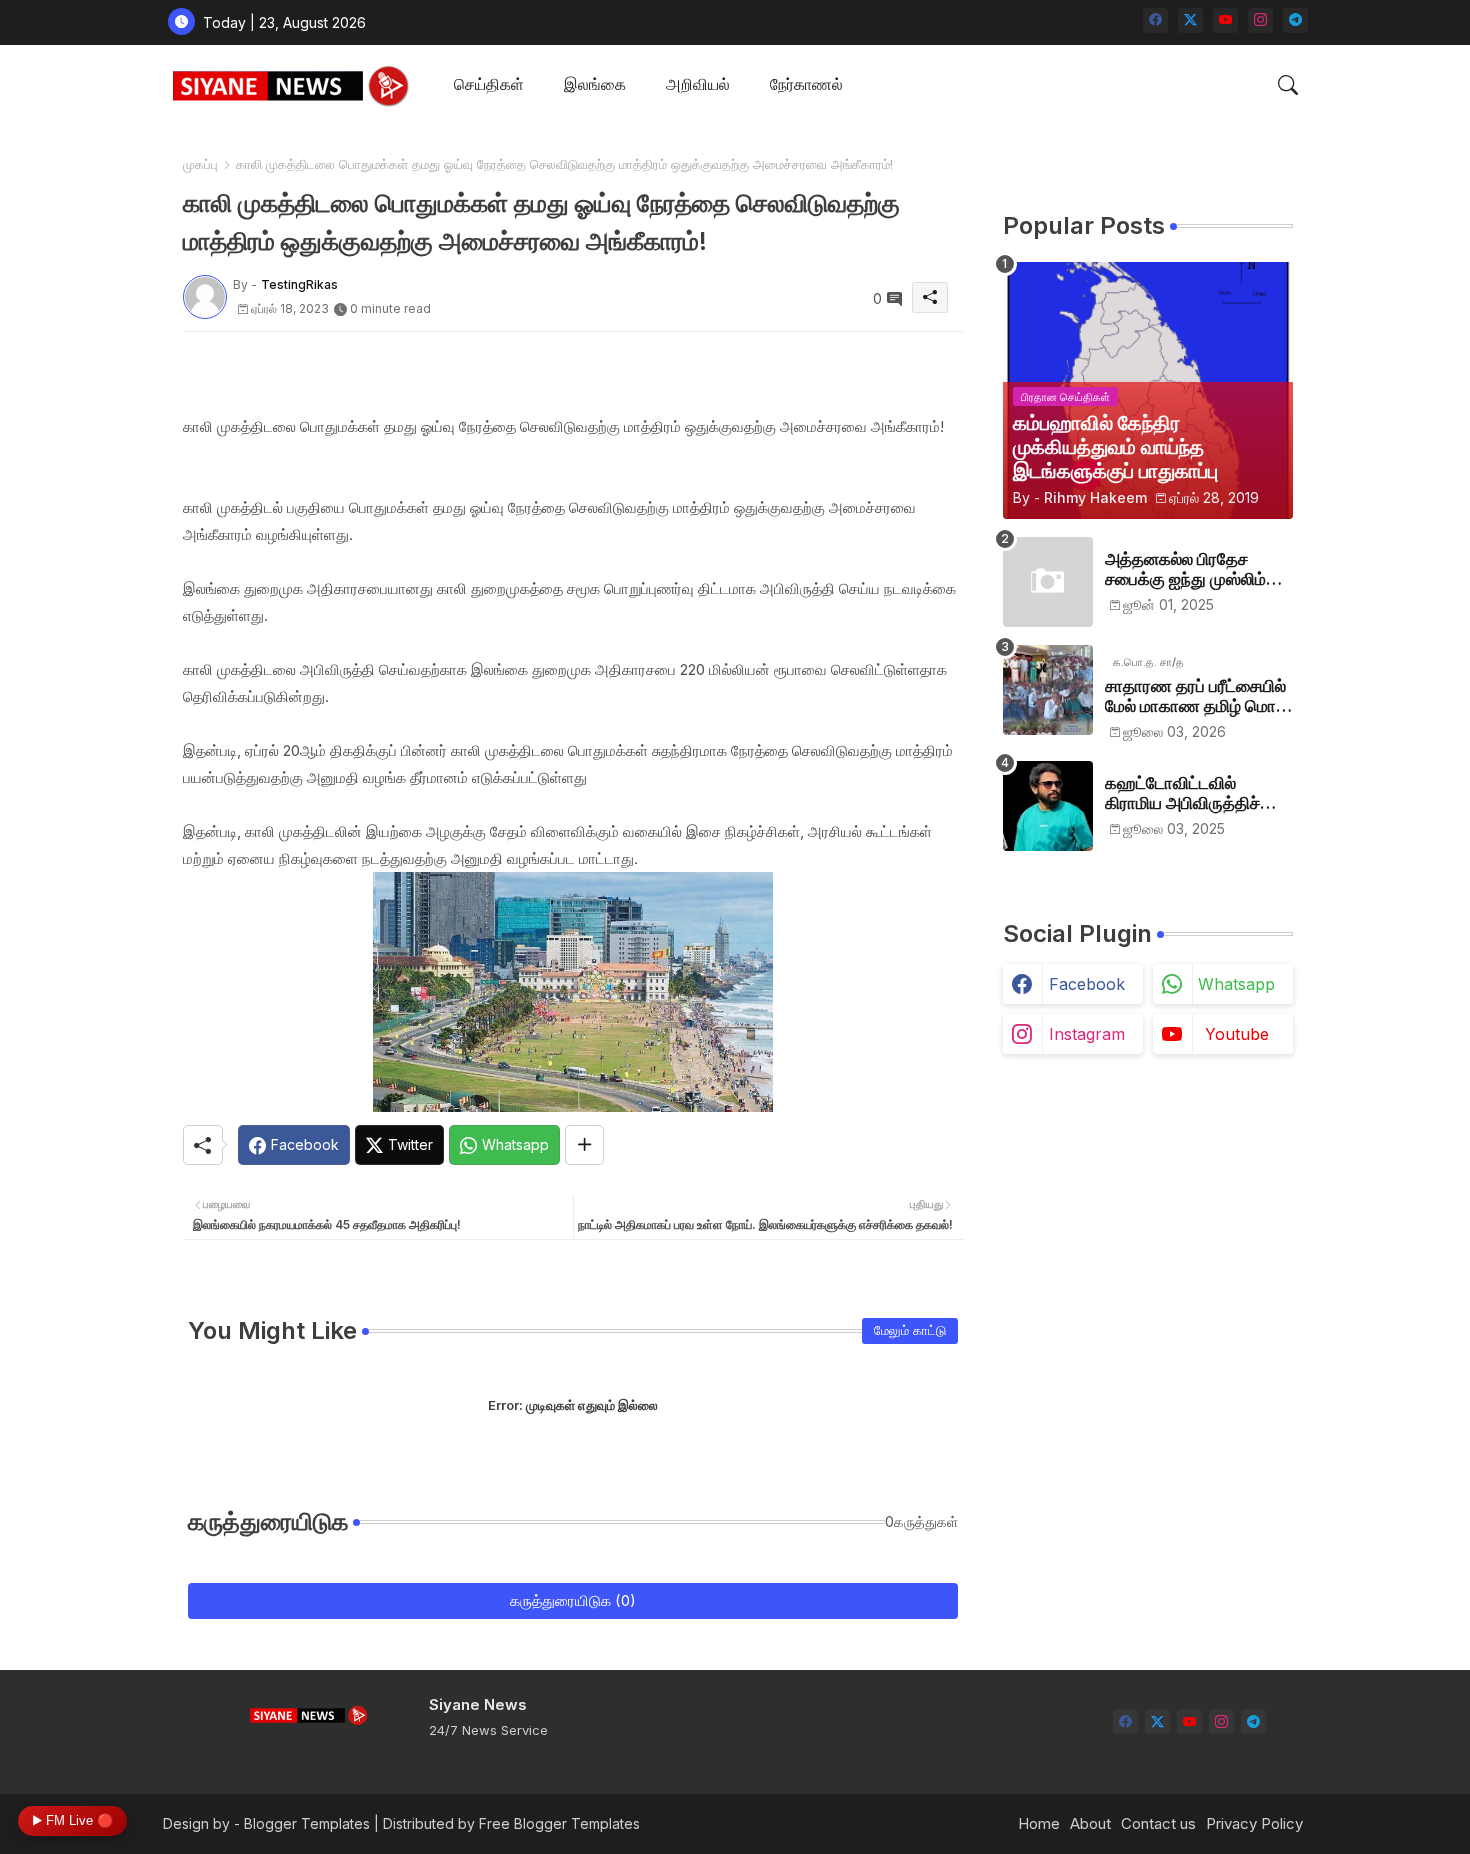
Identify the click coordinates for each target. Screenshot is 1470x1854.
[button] (1288, 85)
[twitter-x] (1190, 20)
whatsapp (1236, 984)
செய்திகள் (489, 84)
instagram (1087, 1034)
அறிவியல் (698, 84)
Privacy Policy (1254, 1823)
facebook (1087, 984)
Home (1039, 1823)
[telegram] (1295, 20)
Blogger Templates (307, 1823)
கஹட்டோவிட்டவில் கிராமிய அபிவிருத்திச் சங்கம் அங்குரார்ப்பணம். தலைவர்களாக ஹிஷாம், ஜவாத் (1190, 793)
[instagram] (1260, 20)
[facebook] (1155, 20)
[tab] (489, 85)
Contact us (1158, 1823)
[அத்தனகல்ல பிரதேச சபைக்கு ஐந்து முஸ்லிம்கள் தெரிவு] (1048, 582)
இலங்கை (595, 84)
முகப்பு (200, 164)
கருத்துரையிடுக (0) (573, 1600)
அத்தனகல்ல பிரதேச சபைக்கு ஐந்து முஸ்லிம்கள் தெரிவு (1198, 569)
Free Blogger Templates (559, 1823)
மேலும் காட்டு (910, 1330)
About (1090, 1823)
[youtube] (1225, 20)
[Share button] (584, 1145)
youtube (1237, 1034)
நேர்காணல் (806, 84)
